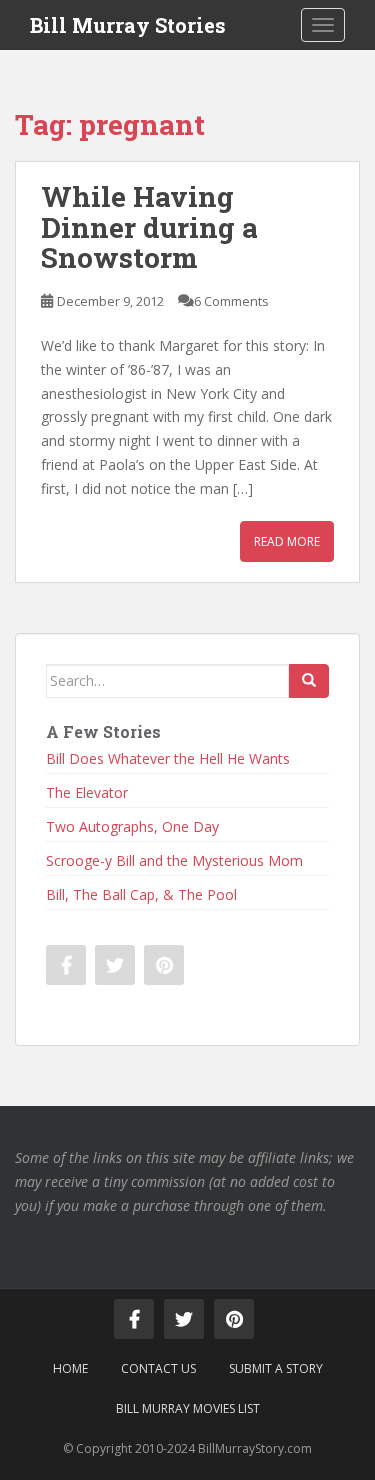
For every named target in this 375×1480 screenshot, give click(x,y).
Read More (287, 541)
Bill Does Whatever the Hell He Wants (168, 758)
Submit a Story (276, 1368)
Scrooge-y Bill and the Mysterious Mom (174, 860)
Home (70, 1368)
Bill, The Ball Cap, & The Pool (141, 894)
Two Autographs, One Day (132, 826)
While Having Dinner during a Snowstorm (149, 227)
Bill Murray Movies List (188, 1408)
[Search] (309, 681)
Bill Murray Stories (128, 25)
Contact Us (158, 1368)
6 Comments (231, 301)
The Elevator (87, 792)
